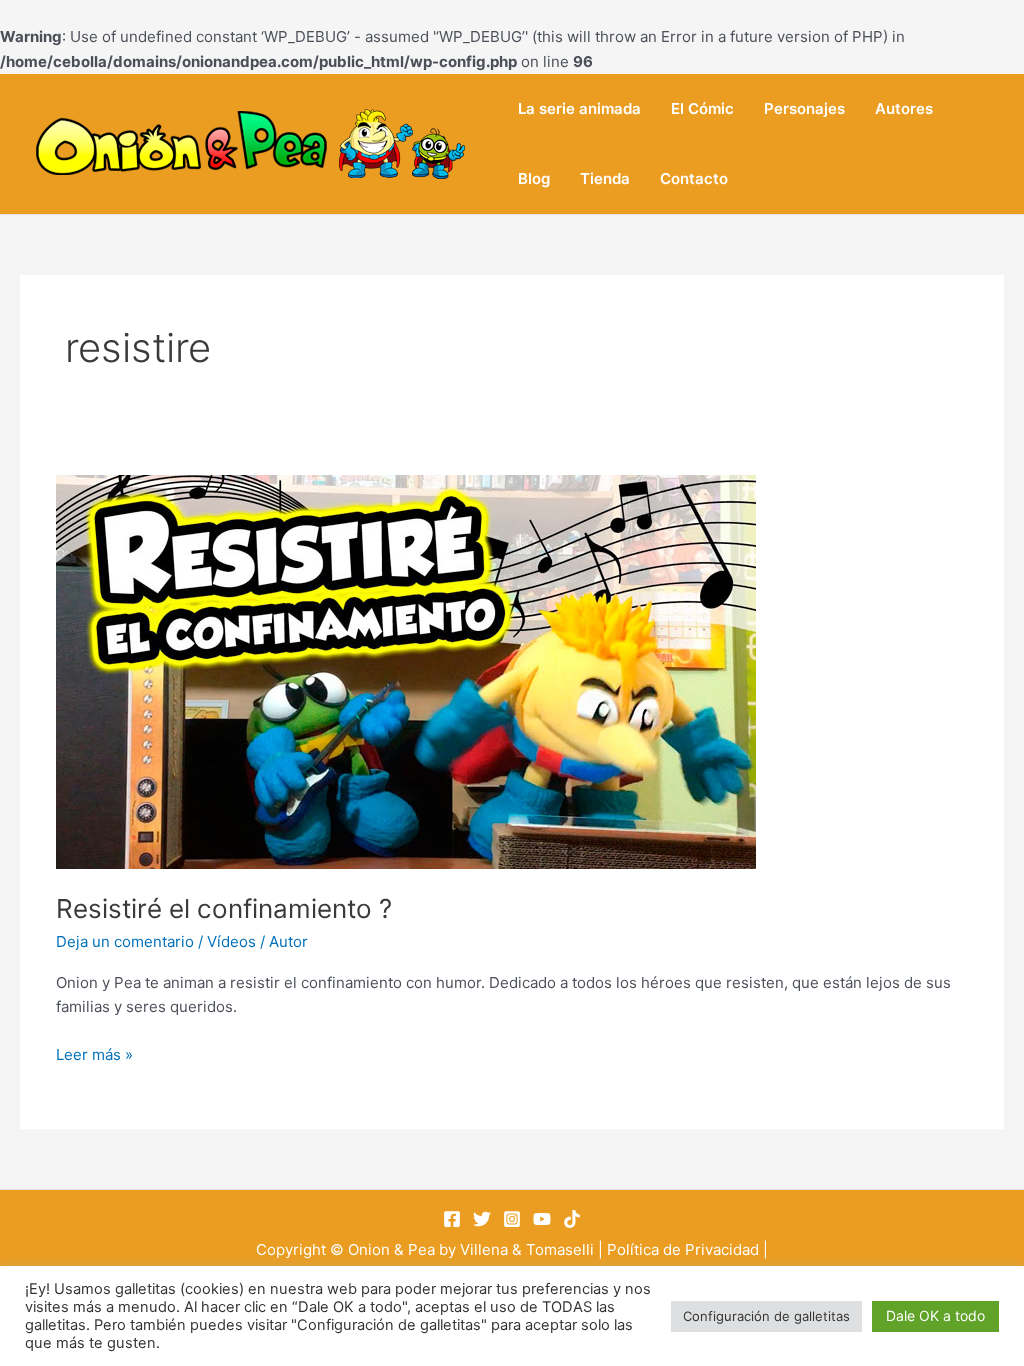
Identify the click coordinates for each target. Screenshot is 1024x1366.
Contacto (694, 178)
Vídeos (231, 941)
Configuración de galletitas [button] (766, 1316)
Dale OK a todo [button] (935, 1315)
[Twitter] (482, 1219)
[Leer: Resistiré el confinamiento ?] (406, 670)
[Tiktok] (572, 1219)
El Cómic (702, 108)
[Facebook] (452, 1219)
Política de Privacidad (683, 1249)
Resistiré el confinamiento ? (224, 908)
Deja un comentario (125, 941)
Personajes (804, 108)
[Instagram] (512, 1219)
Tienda (605, 178)
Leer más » (94, 1053)
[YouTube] (542, 1219)
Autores (904, 108)
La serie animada (579, 108)
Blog (534, 178)
